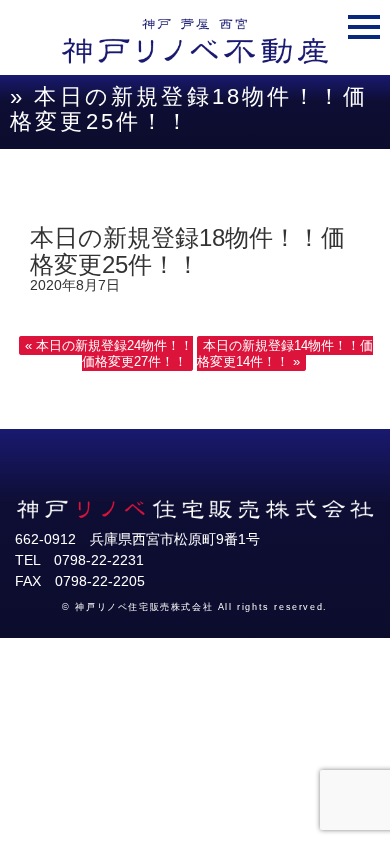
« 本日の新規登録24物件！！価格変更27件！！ (109, 353)
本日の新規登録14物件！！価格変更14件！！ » (285, 353)
